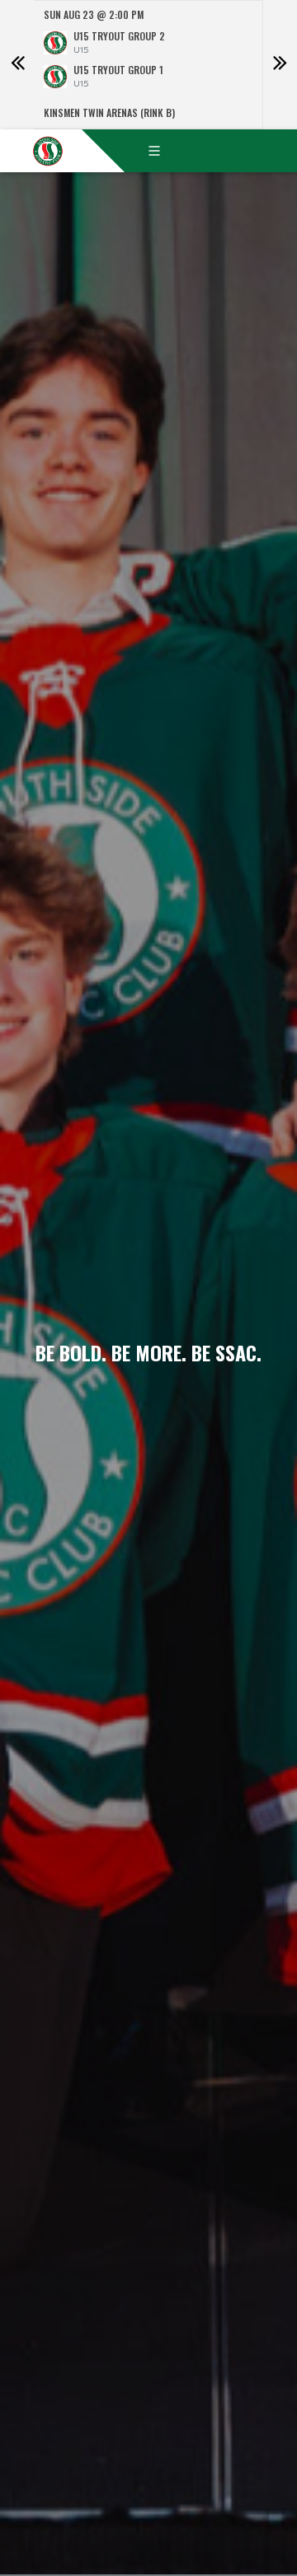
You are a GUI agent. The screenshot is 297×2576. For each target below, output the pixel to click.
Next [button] (280, 65)
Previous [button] (17, 65)
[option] (148, 65)
